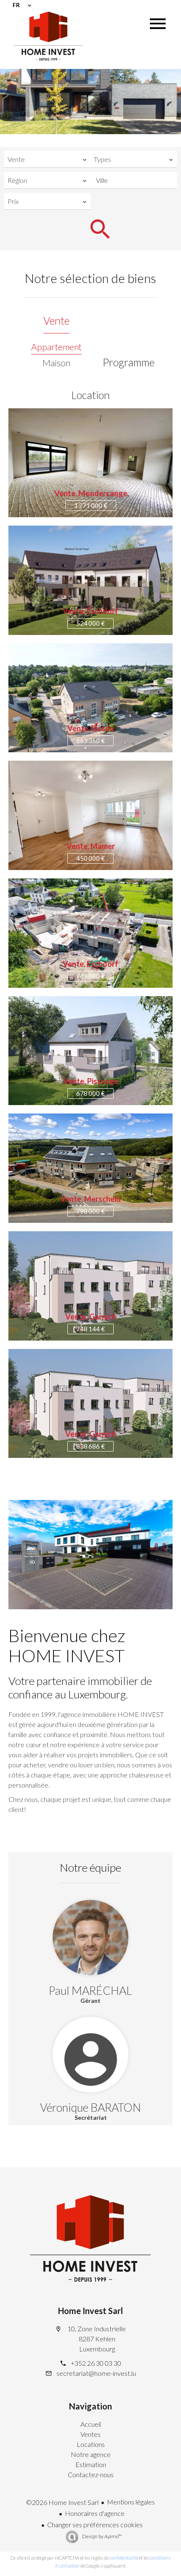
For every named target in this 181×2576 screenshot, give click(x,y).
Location (90, 395)
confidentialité (124, 2558)
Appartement (56, 347)
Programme (129, 362)
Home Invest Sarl (90, 2311)
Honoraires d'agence (95, 2513)
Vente (56, 320)
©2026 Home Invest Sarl (62, 2502)
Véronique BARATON (90, 2107)
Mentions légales (131, 2502)
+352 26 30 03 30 (96, 2363)
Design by (102, 2536)
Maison (56, 363)
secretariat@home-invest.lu (96, 2373)
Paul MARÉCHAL (90, 1990)
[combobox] (47, 159)
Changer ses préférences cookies (95, 2524)
